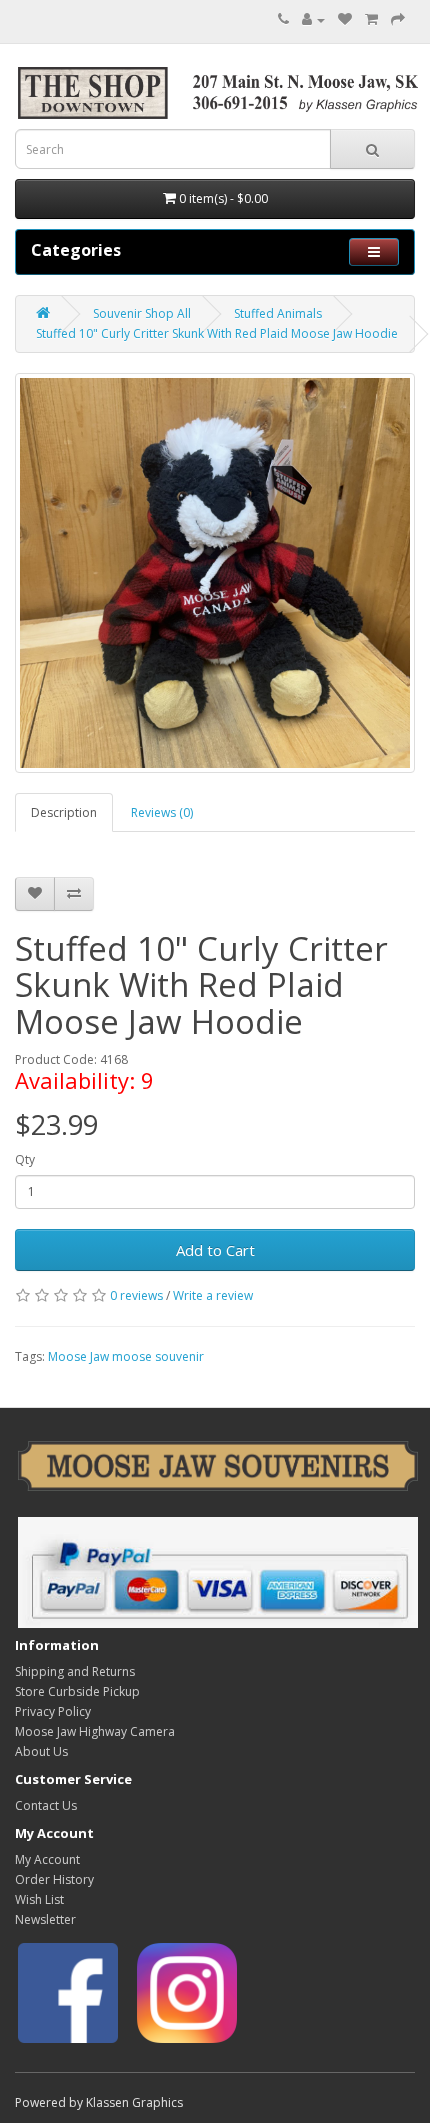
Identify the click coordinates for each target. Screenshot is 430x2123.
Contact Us (46, 1805)
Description (64, 812)
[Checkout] (398, 19)
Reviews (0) (162, 812)
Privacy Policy (53, 1711)
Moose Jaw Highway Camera (95, 1731)
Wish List (39, 1899)
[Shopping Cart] (371, 19)
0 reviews (136, 1295)
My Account (47, 1859)
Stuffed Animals (278, 313)
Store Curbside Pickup (77, 1691)
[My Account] (313, 19)
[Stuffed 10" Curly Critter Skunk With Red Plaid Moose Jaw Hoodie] (215, 573)
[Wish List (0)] (345, 19)
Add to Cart (215, 1250)
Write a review (213, 1295)
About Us (41, 1751)
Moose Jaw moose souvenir (126, 1356)
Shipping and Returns (75, 1671)
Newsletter (45, 1919)
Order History (54, 1879)
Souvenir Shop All (142, 313)
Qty (25, 1159)
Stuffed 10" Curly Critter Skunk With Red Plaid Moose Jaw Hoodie (217, 333)
